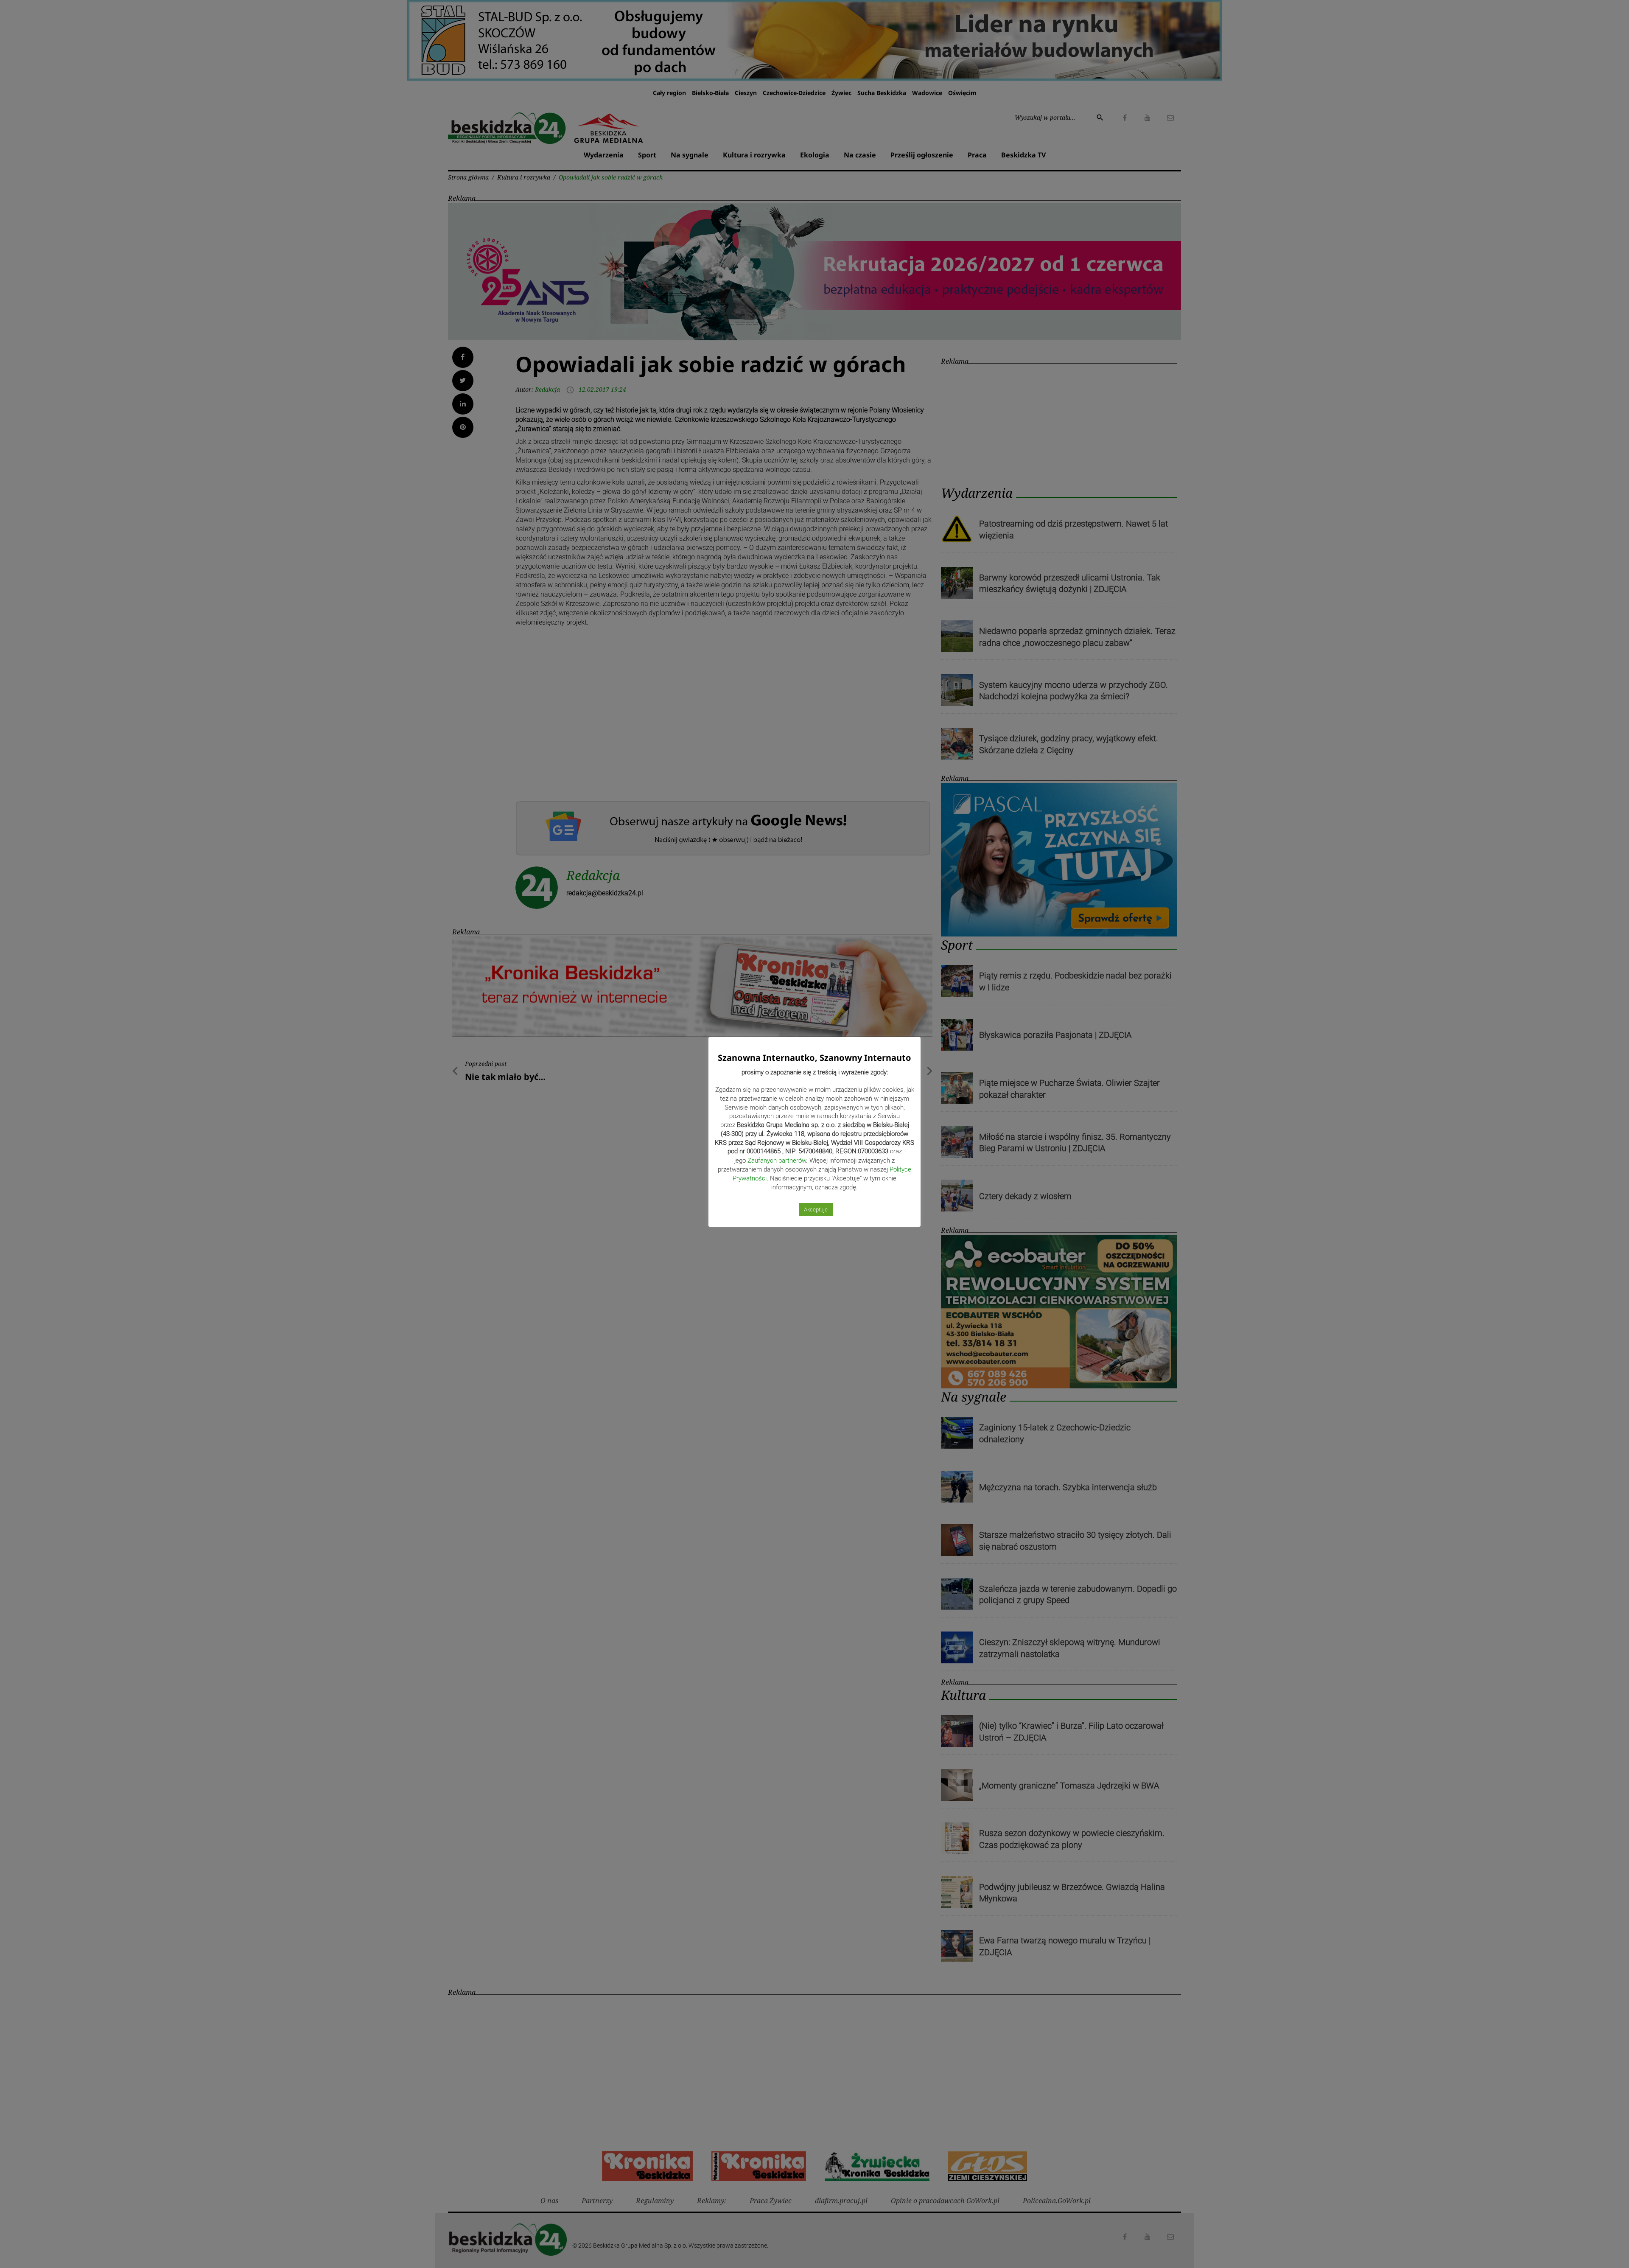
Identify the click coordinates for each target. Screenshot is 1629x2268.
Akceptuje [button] (816, 1210)
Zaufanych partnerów (777, 1161)
